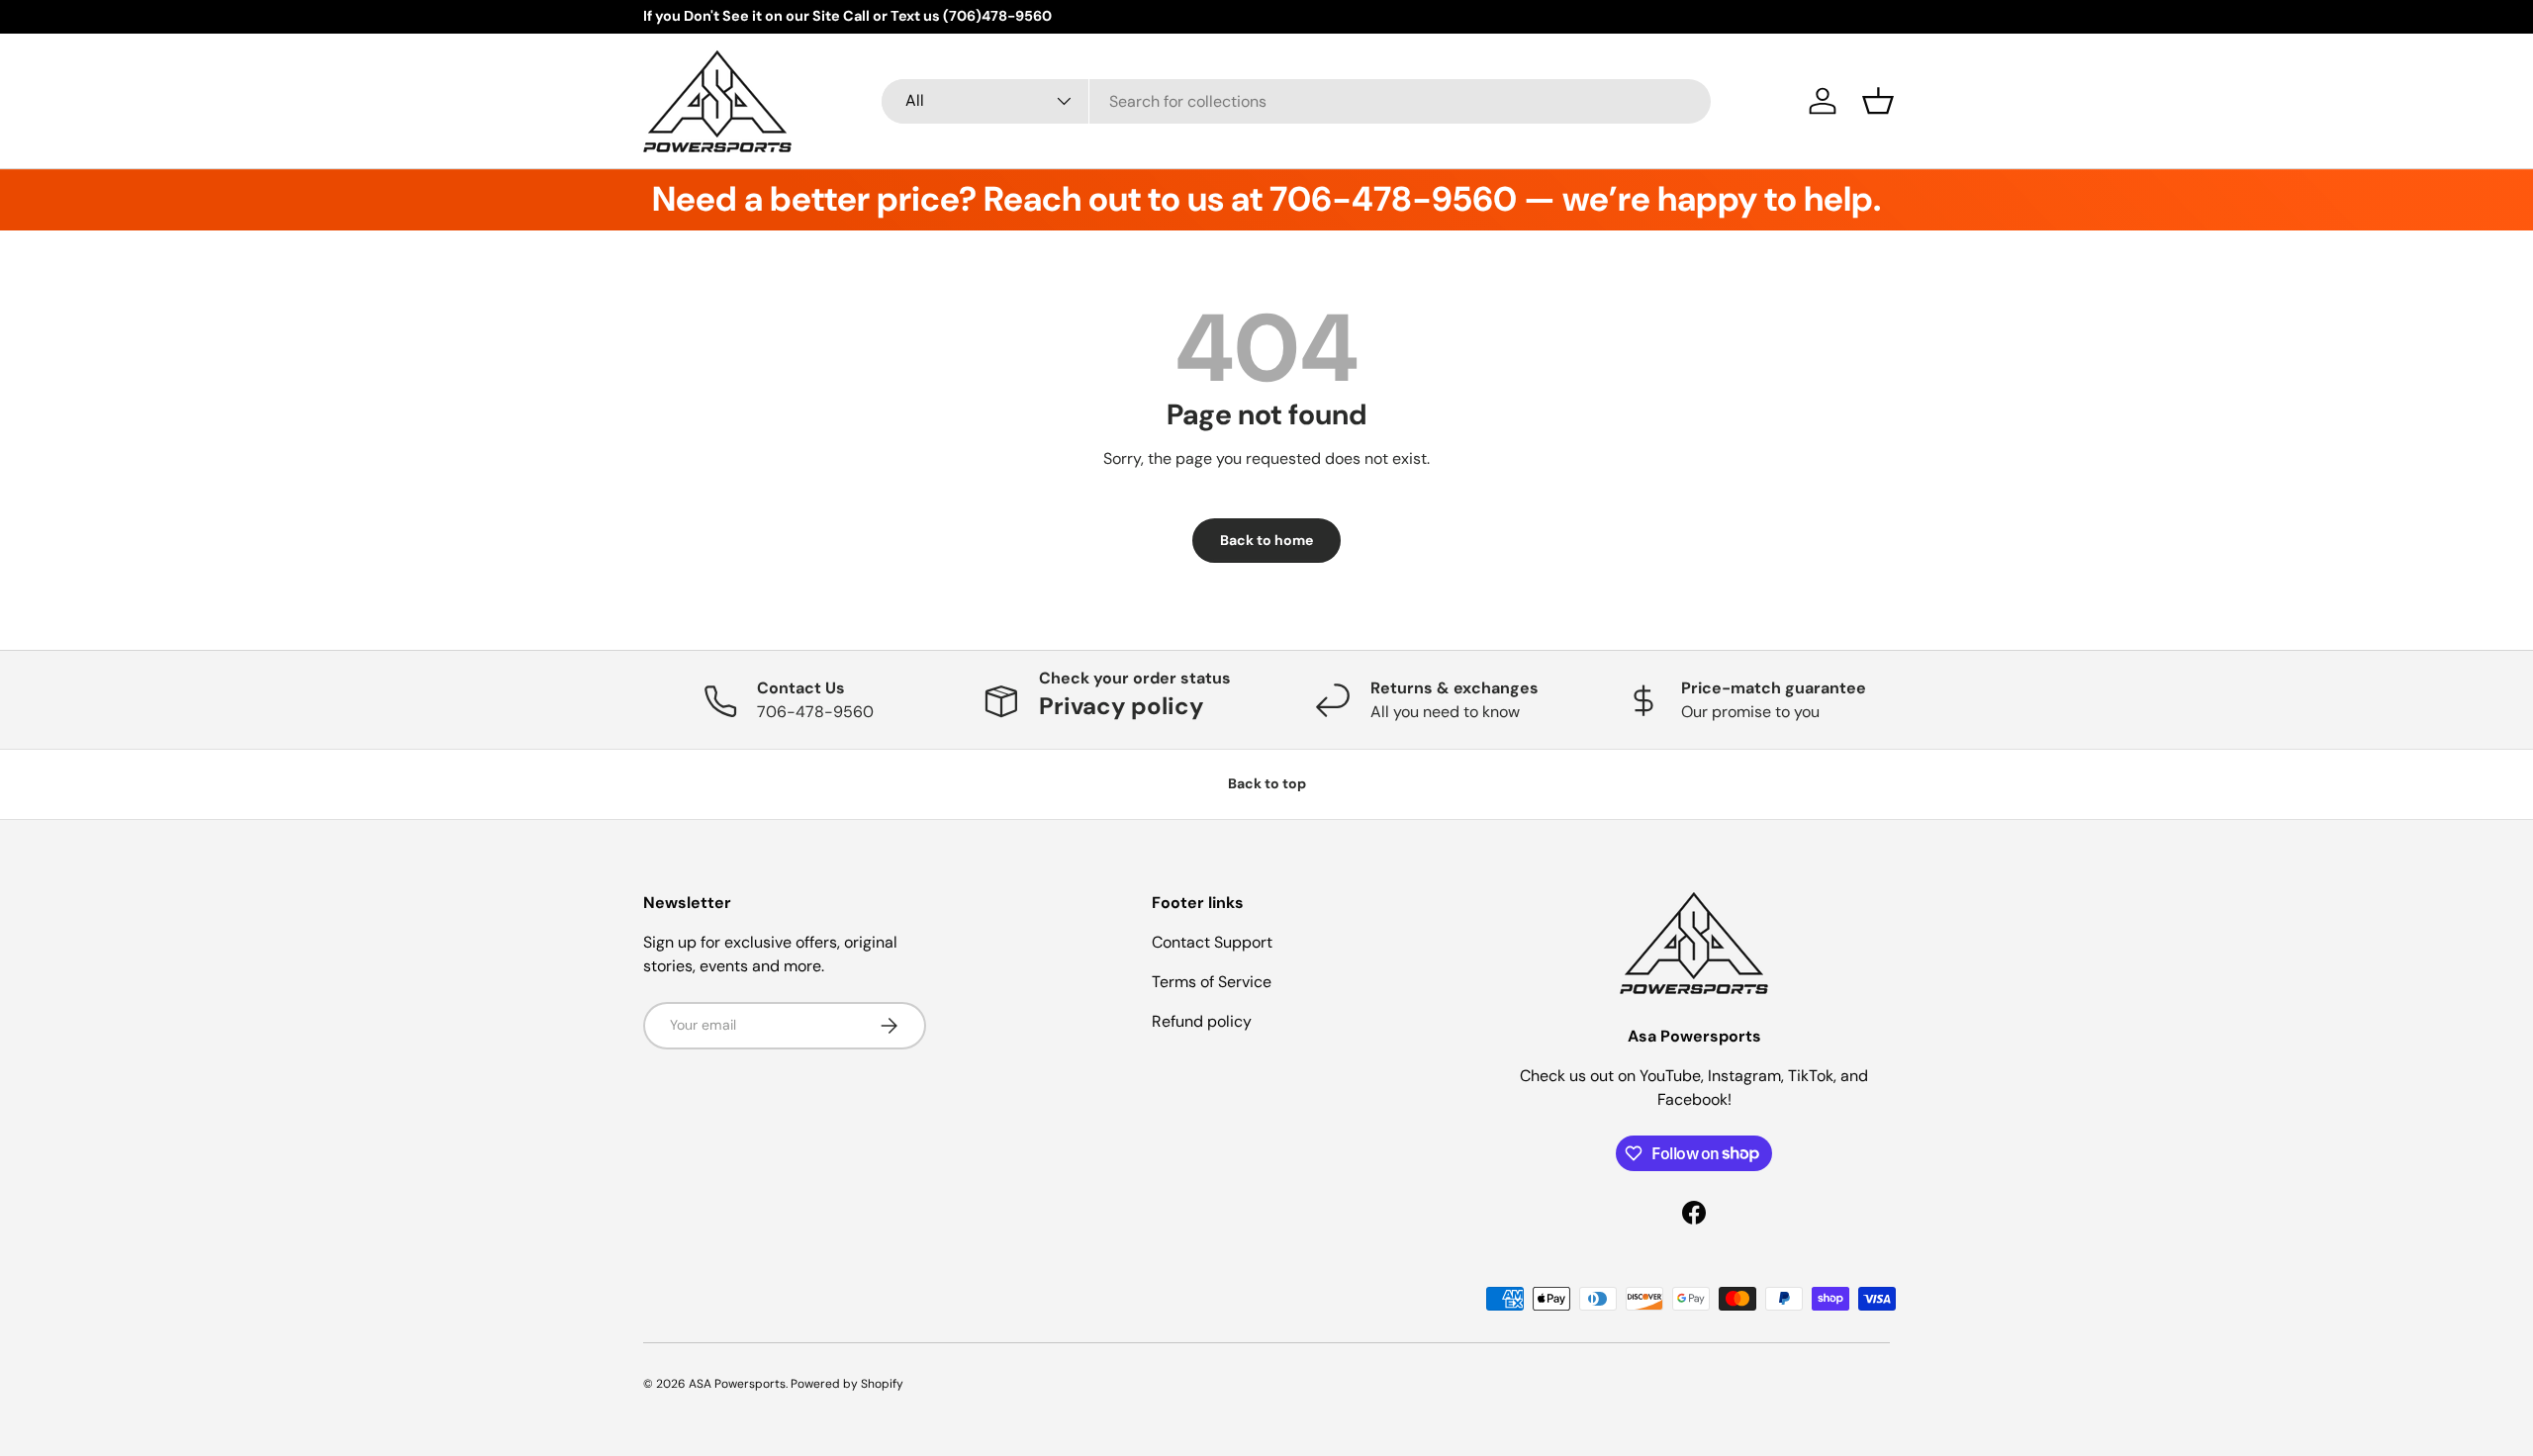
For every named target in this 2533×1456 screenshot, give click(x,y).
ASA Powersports (737, 1384)
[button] (1878, 101)
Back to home (1266, 540)
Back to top (1267, 783)
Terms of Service (1212, 982)
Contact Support (1212, 942)
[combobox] (1296, 101)
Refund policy (1202, 1021)
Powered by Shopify (847, 1384)
